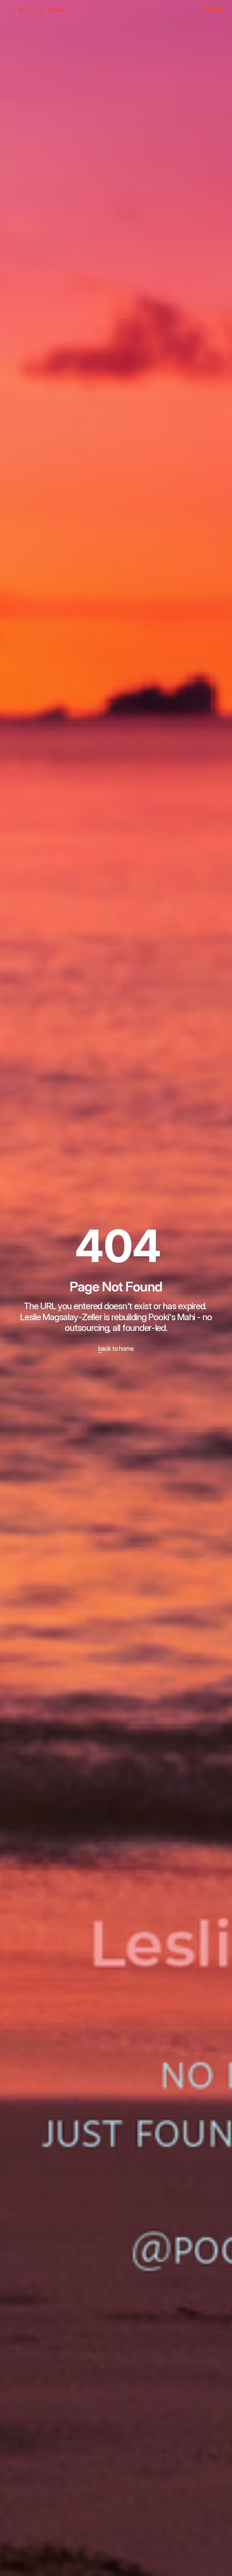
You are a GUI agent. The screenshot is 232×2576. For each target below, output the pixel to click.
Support (58, 10)
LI (32, 10)
